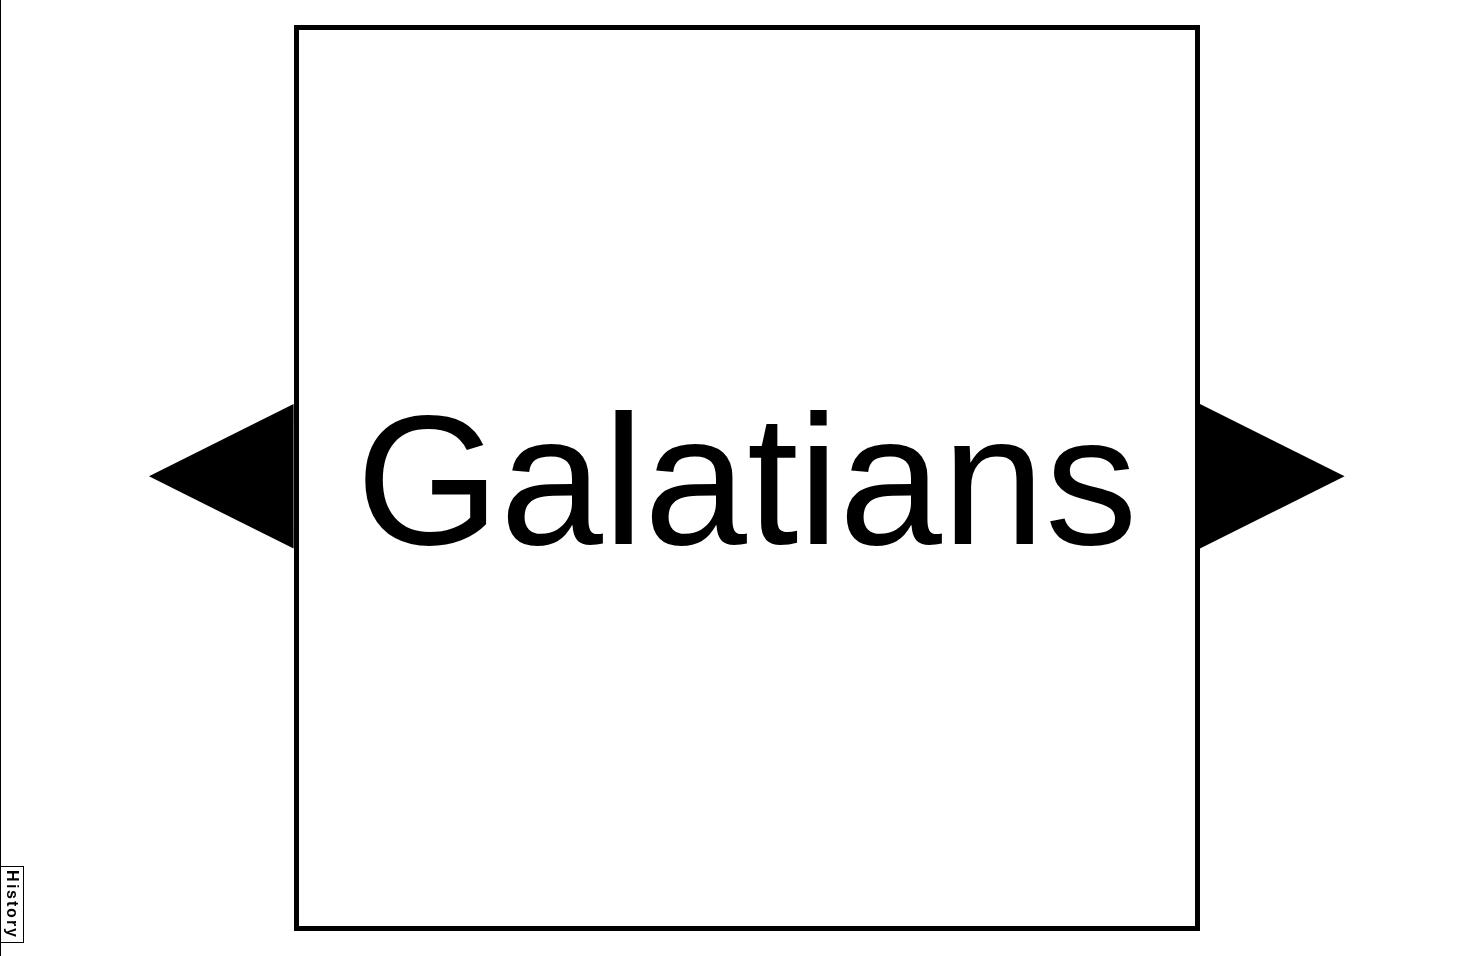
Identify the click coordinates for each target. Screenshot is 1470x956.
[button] (221, 476)
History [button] (12, 904)
